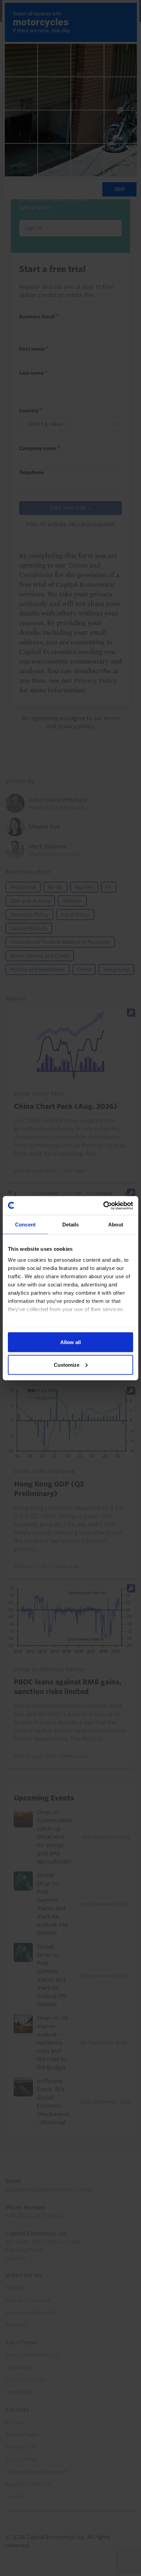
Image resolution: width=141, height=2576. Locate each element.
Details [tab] (71, 1225)
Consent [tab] (25, 1225)
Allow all (70, 1342)
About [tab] (116, 1225)
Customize (67, 1365)
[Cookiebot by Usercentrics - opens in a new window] (103, 1205)
